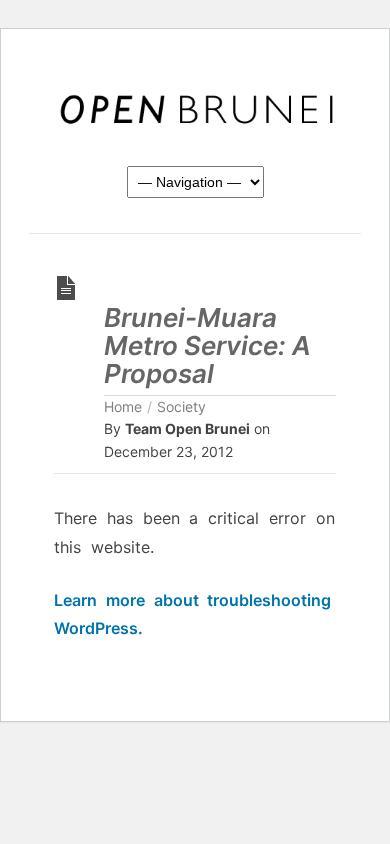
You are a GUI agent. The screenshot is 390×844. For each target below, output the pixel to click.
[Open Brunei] (195, 110)
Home (123, 406)
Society (181, 406)
